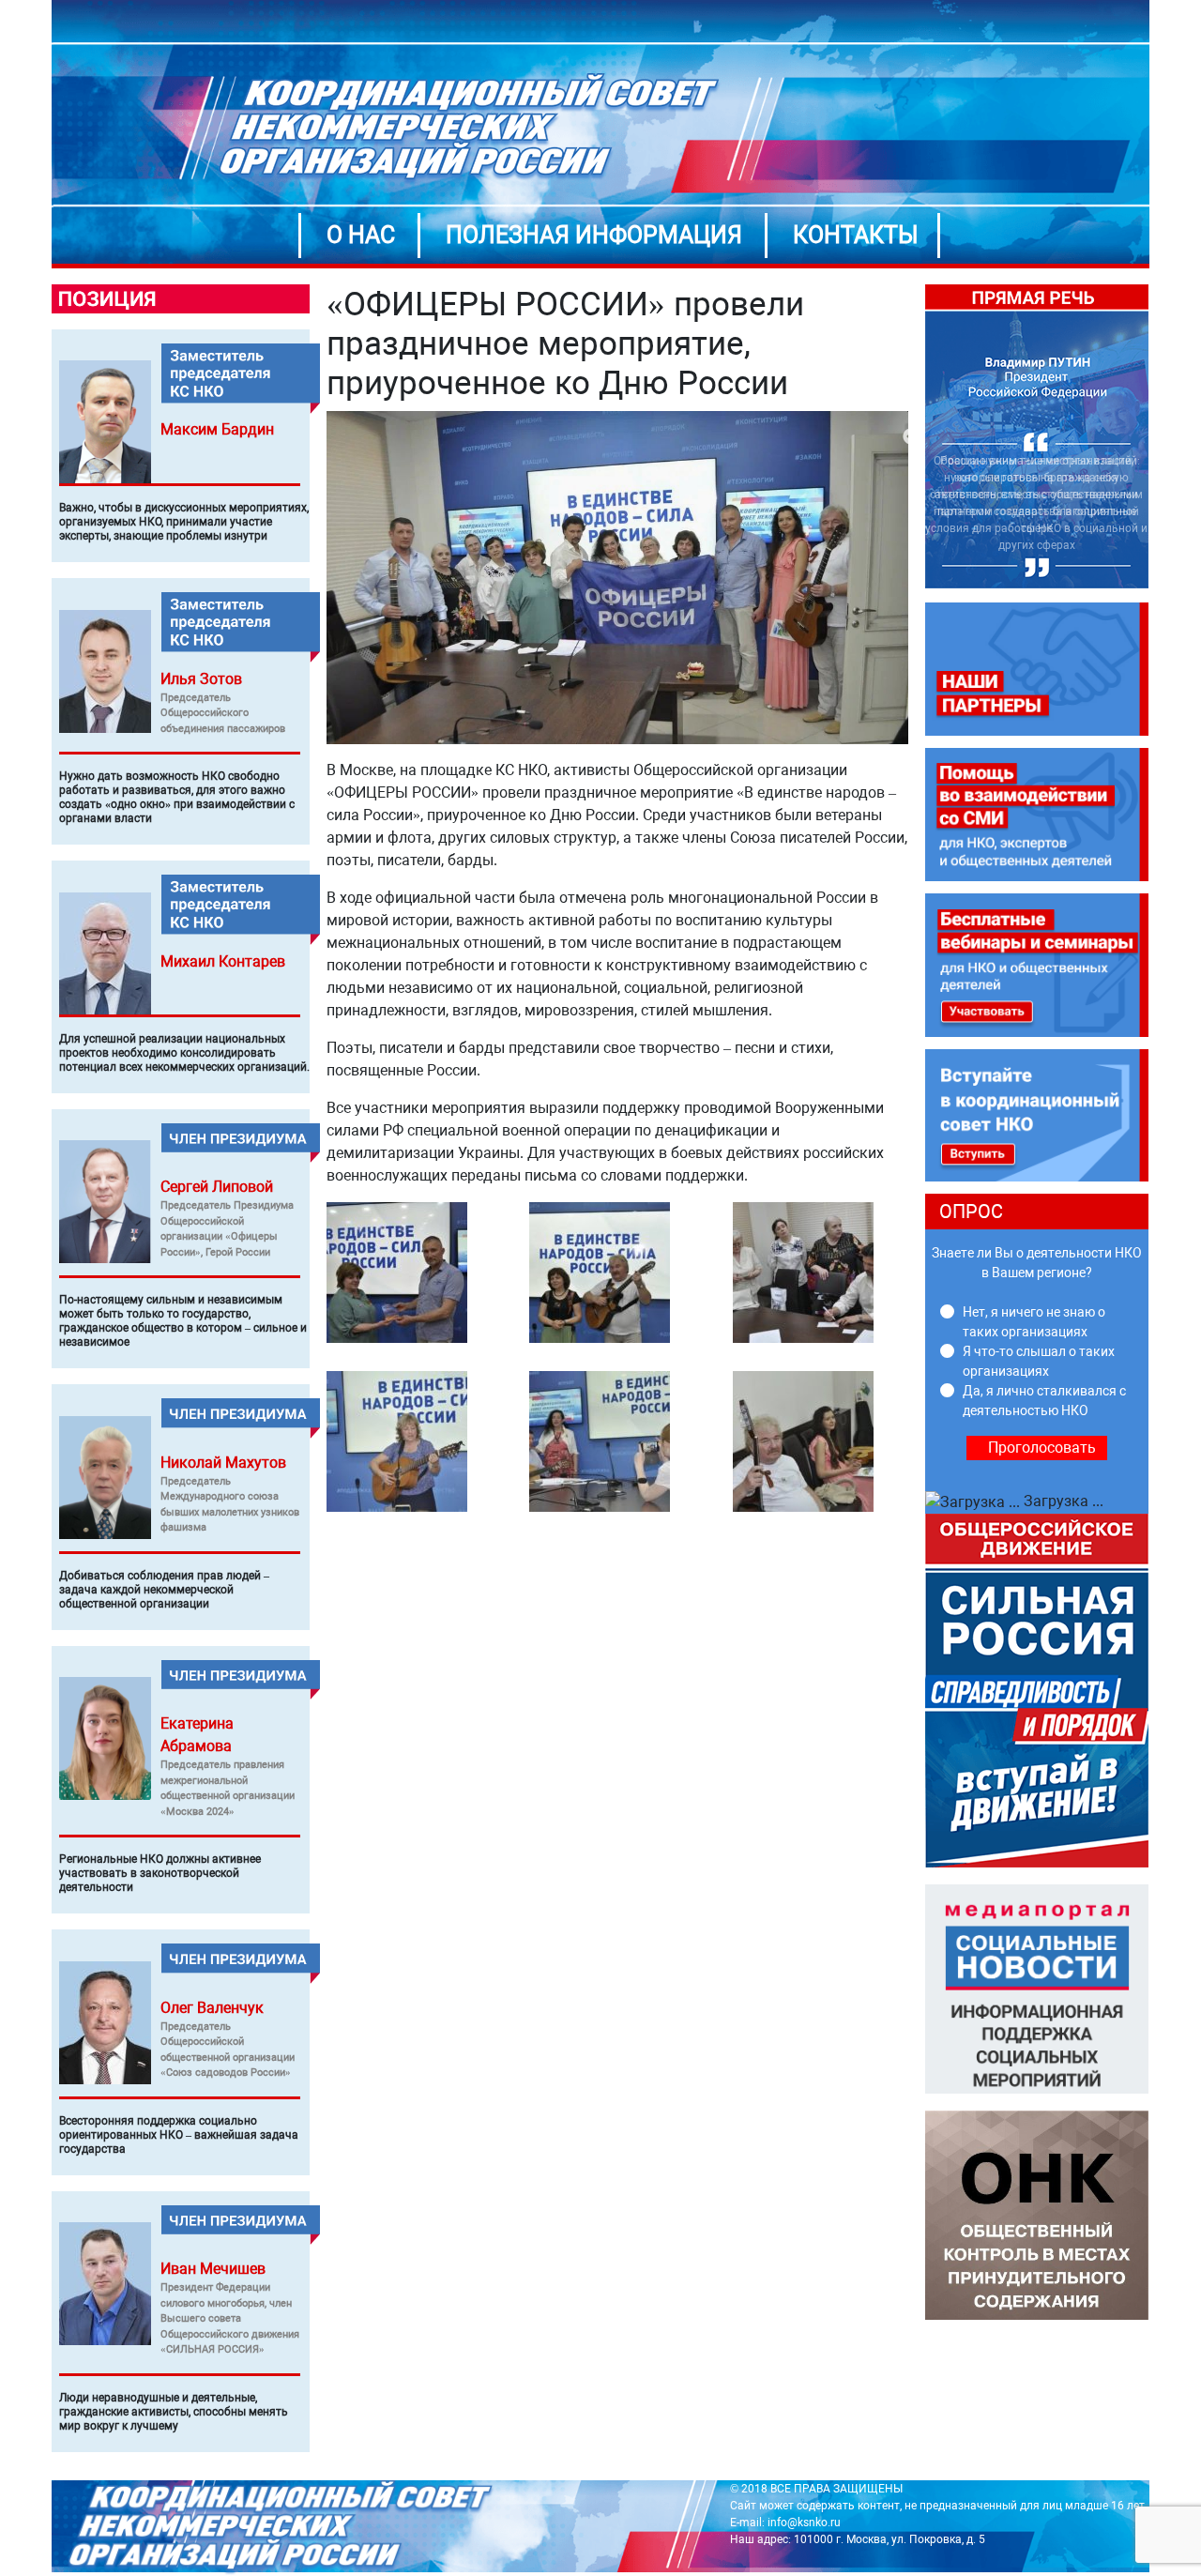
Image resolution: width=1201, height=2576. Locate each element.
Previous (911, 437)
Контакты (856, 235)
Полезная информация (594, 235)
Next (1163, 437)
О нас (361, 235)
